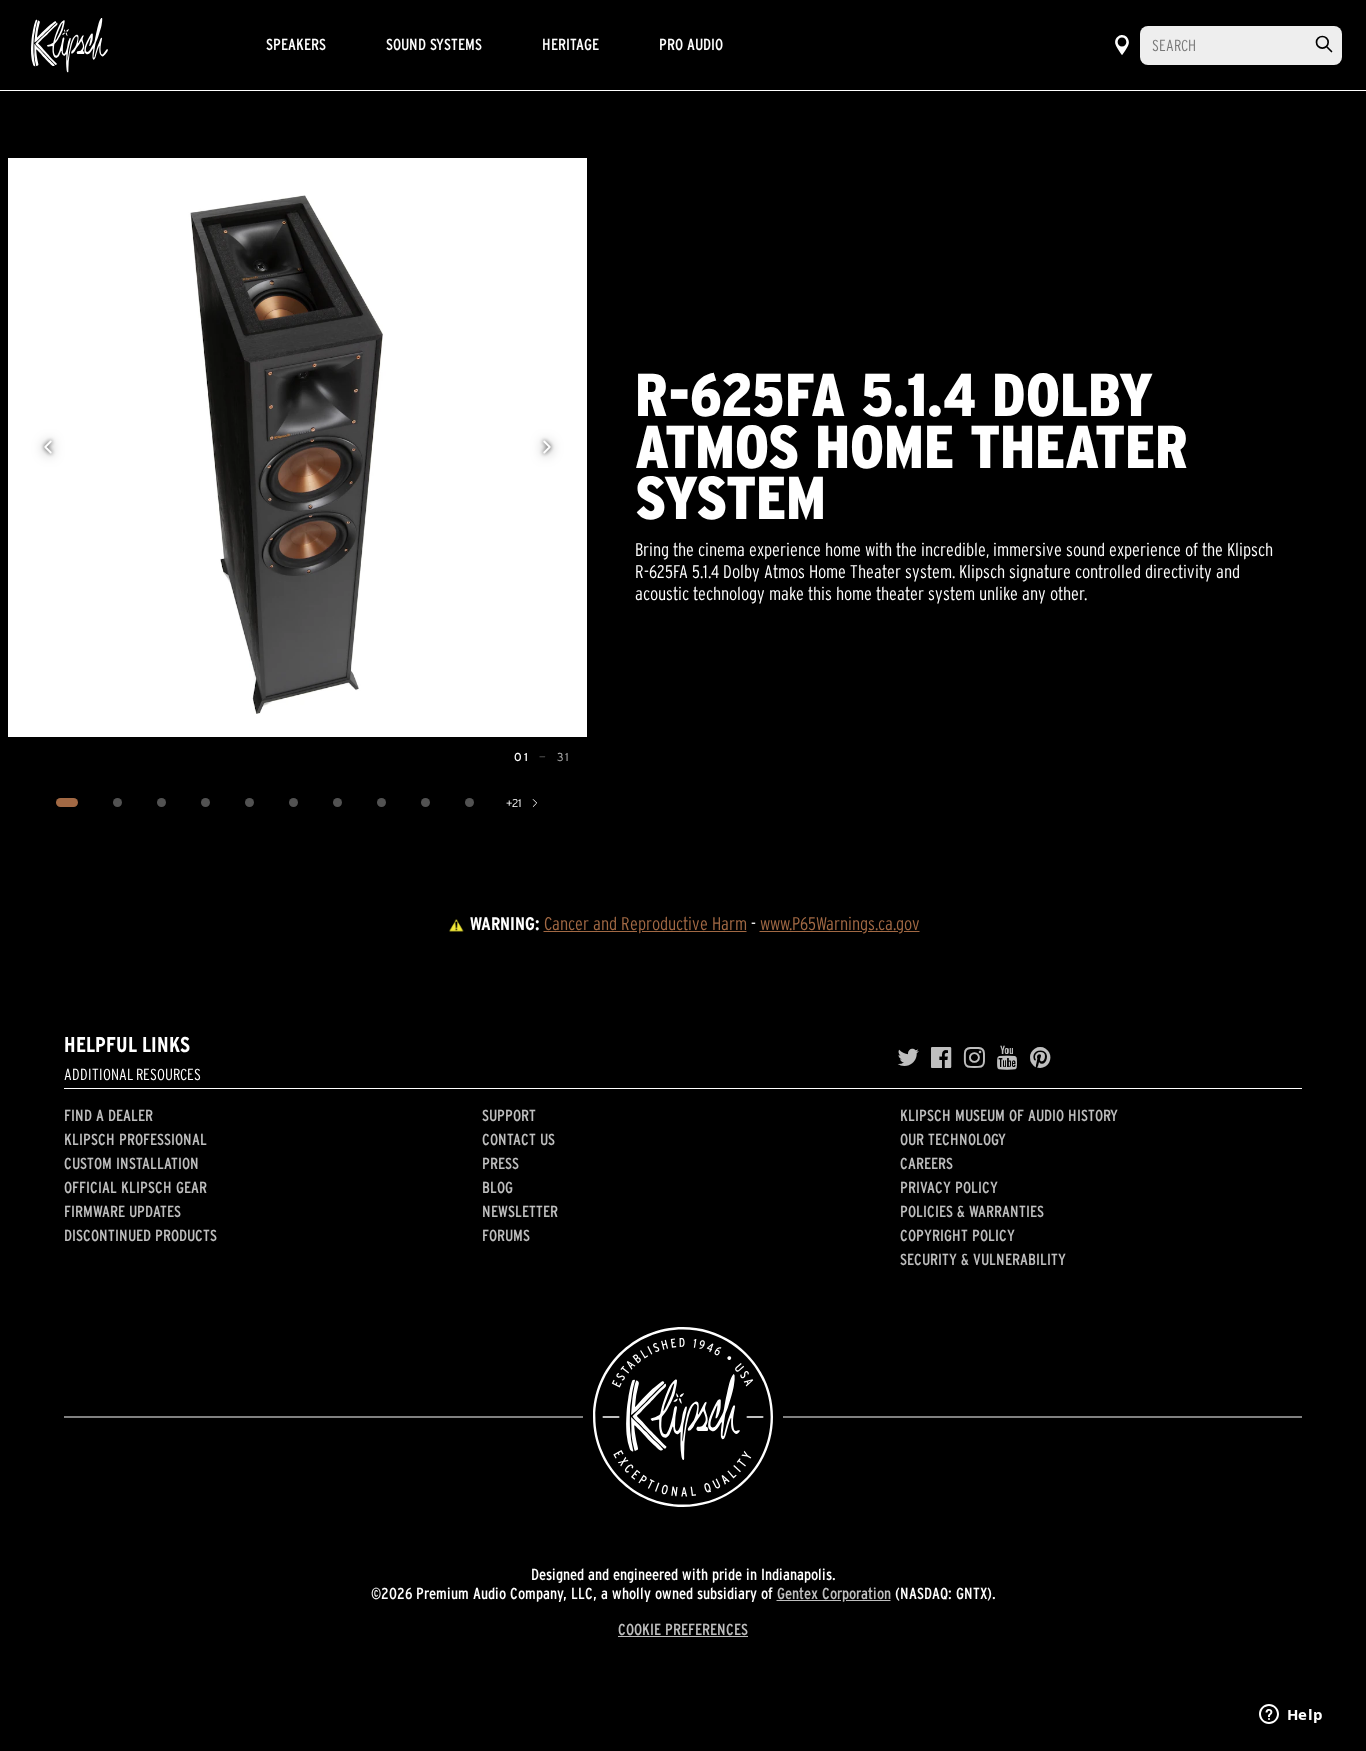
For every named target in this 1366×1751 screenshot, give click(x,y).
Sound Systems (434, 44)
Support (509, 1115)
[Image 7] (338, 803)
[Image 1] (67, 803)
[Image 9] (426, 803)
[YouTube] (1007, 1058)
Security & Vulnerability (983, 1259)
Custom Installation (131, 1163)
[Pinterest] (1040, 1058)
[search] (1324, 44)
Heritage (570, 44)
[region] (297, 447)
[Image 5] (250, 803)
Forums (506, 1235)
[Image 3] (162, 803)
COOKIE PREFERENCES (683, 1629)
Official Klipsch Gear (135, 1187)
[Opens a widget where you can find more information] (1291, 1716)
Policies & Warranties (972, 1211)
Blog (497, 1187)
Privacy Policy (949, 1187)
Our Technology (953, 1139)
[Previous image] (48, 447)
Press (500, 1163)
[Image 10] (470, 803)
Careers (926, 1163)
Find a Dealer (108, 1115)
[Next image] (547, 447)
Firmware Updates (122, 1211)
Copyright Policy (957, 1235)
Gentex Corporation (834, 1593)
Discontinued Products (140, 1235)
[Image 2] (118, 803)
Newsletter (520, 1211)
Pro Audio (691, 44)
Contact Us (518, 1139)
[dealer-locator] (1122, 45)
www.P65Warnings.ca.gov (840, 923)
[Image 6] (294, 803)
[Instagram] (974, 1058)
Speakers (296, 44)
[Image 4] (206, 803)
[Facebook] (941, 1058)
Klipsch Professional (135, 1139)
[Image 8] (382, 803)
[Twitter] (908, 1058)
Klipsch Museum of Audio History (1009, 1115)
